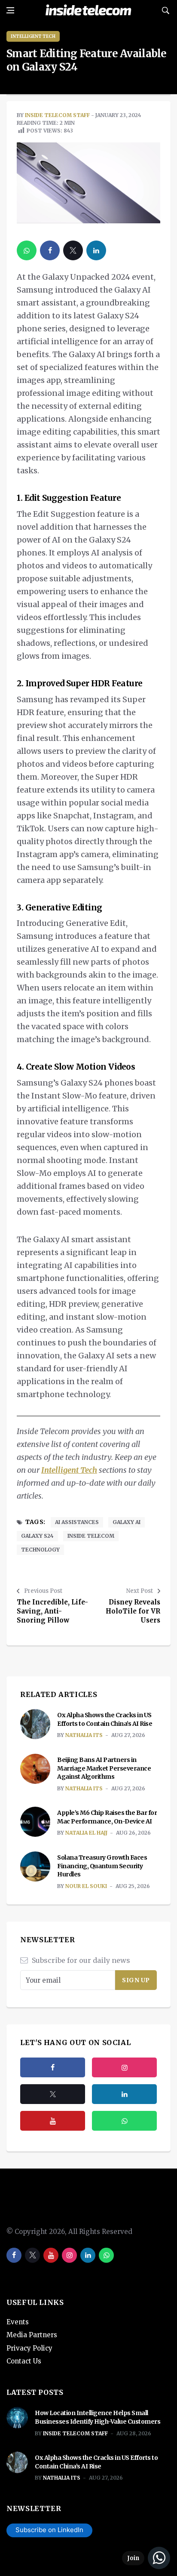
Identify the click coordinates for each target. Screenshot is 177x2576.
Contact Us (24, 2361)
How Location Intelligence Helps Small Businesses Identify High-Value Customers (98, 2417)
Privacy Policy (29, 2348)
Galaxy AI (127, 1522)
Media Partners (32, 2335)
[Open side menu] (10, 10)
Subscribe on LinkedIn (49, 2530)
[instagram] (124, 2067)
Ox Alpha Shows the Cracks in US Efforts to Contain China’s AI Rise (105, 1719)
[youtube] (53, 2121)
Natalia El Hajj (86, 1833)
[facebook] (50, 250)
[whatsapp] (27, 250)
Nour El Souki (86, 1886)
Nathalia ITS (84, 1735)
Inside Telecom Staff (57, 115)
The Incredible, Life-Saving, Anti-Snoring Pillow (52, 1611)
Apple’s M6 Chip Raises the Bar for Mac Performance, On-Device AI (107, 1817)
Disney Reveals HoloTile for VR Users (133, 1611)
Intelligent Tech (33, 36)
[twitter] (73, 250)
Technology (40, 1550)
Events (18, 2322)
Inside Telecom (91, 1536)
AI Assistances (77, 1522)
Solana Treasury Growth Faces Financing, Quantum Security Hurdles (102, 1866)
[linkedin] (96, 250)
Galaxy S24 (37, 1536)
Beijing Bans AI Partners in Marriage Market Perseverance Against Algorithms (104, 1768)
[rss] (124, 2094)
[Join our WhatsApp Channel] (146, 2558)
